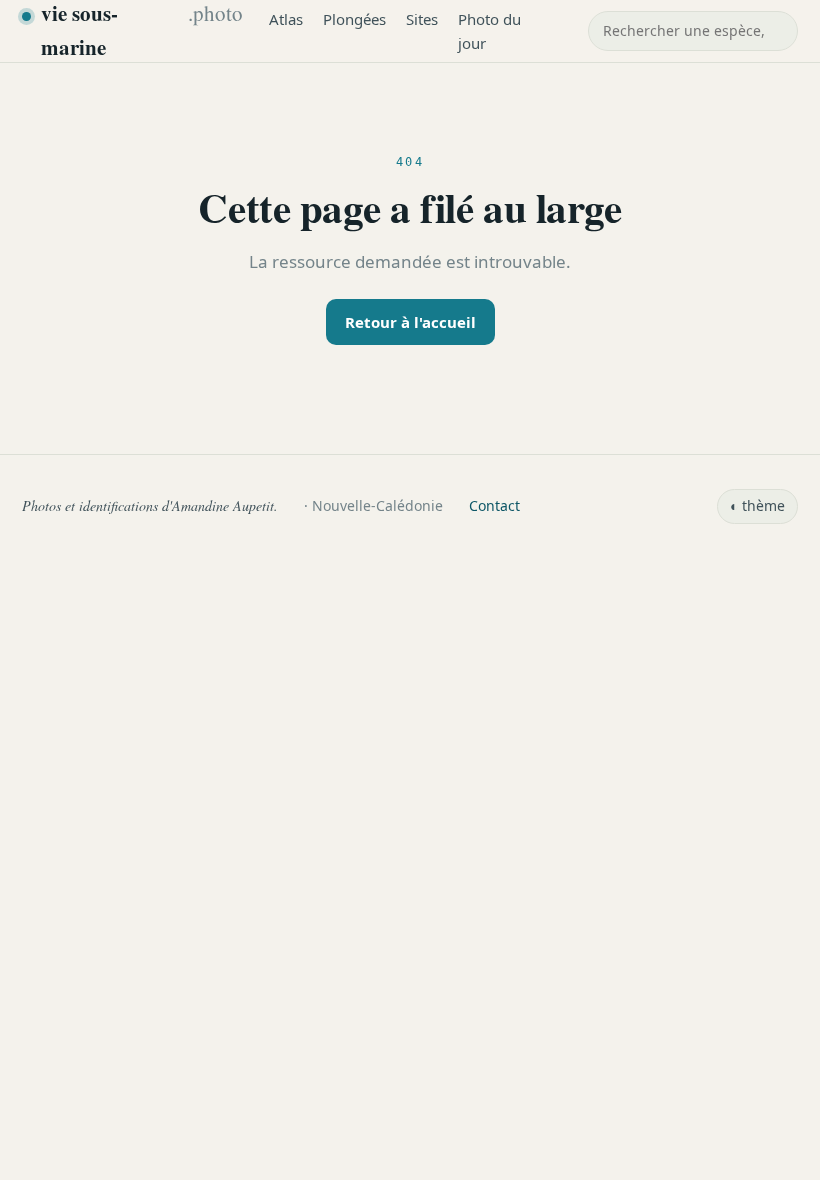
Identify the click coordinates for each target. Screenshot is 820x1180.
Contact (494, 505)
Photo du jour (489, 31)
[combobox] (693, 31)
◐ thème (757, 505)
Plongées (354, 19)
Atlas (286, 19)
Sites (422, 19)
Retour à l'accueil (410, 322)
